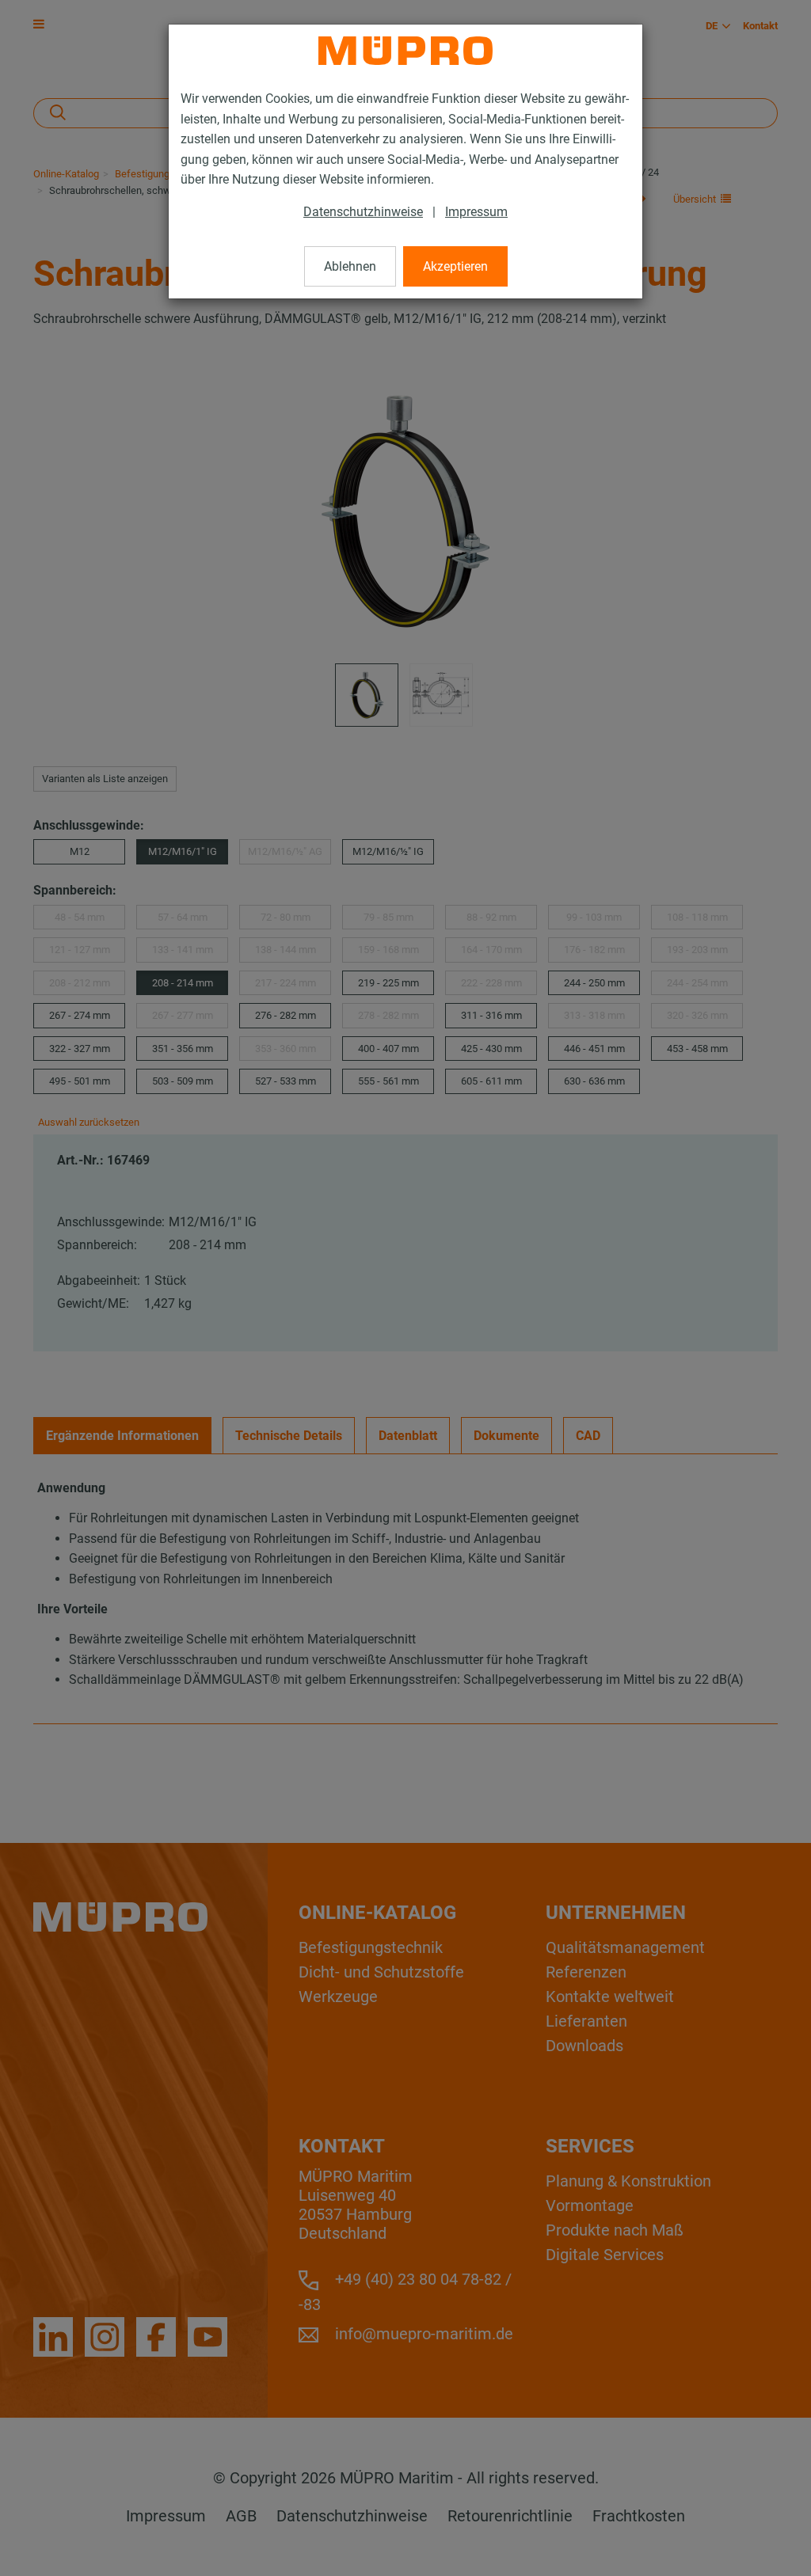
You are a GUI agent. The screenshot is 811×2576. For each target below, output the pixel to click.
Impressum (476, 212)
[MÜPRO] (405, 51)
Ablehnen (350, 266)
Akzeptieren (455, 266)
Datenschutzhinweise (363, 212)
